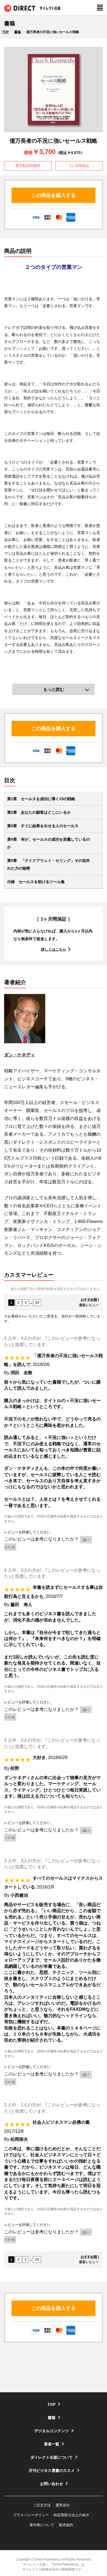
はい (86, 1539)
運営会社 (63, 2505)
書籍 (18, 32)
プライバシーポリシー (31, 2515)
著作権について (42, 2525)
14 (37, 1303)
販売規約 (66, 2525)
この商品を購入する (54, 195)
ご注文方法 (42, 2505)
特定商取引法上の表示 (71, 2515)
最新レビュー (89, 1305)
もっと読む (54, 689)
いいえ (10, 1547)
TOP (5, 32)
